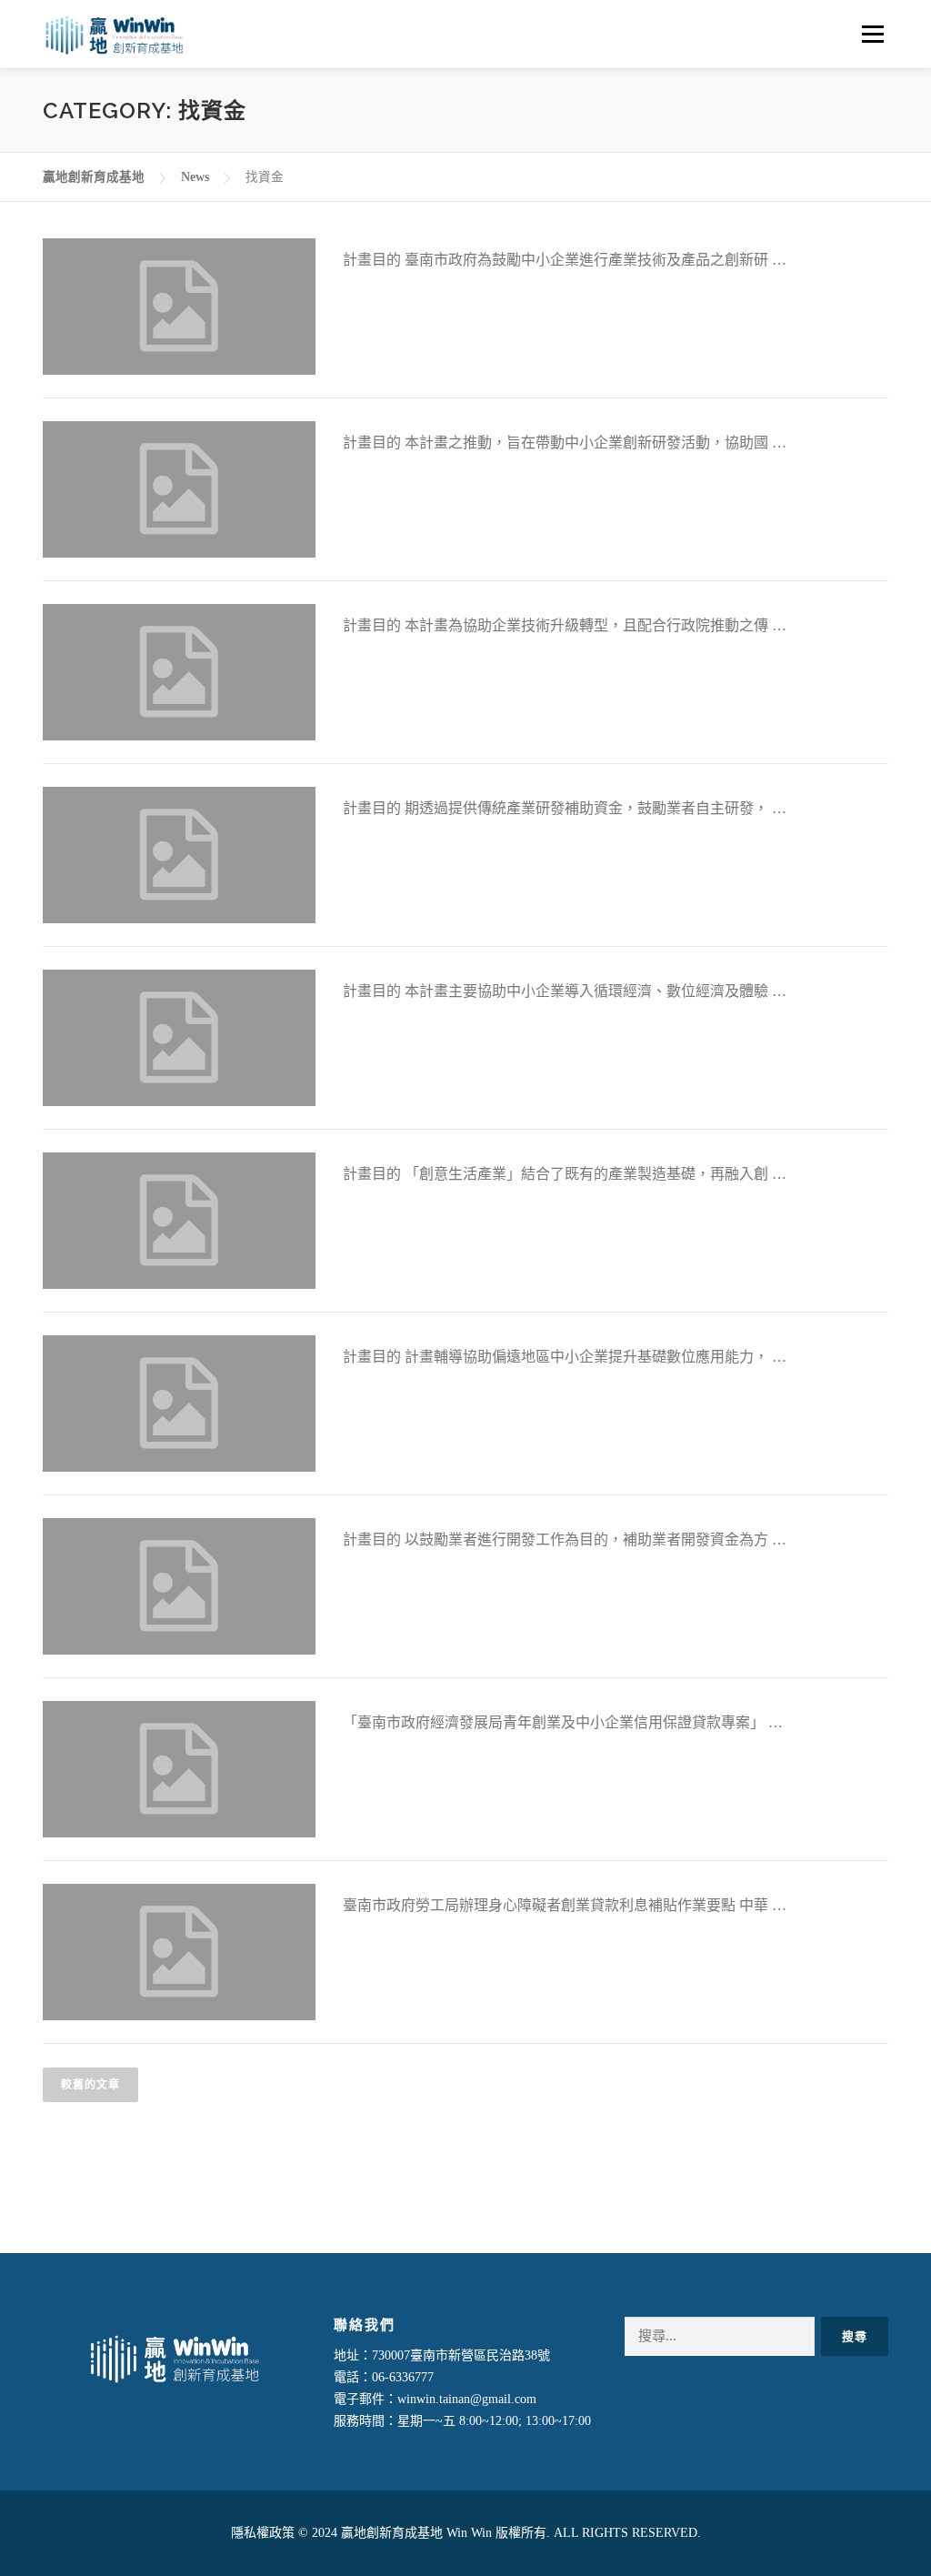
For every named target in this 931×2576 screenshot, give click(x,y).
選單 (871, 34)
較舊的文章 (90, 2085)
